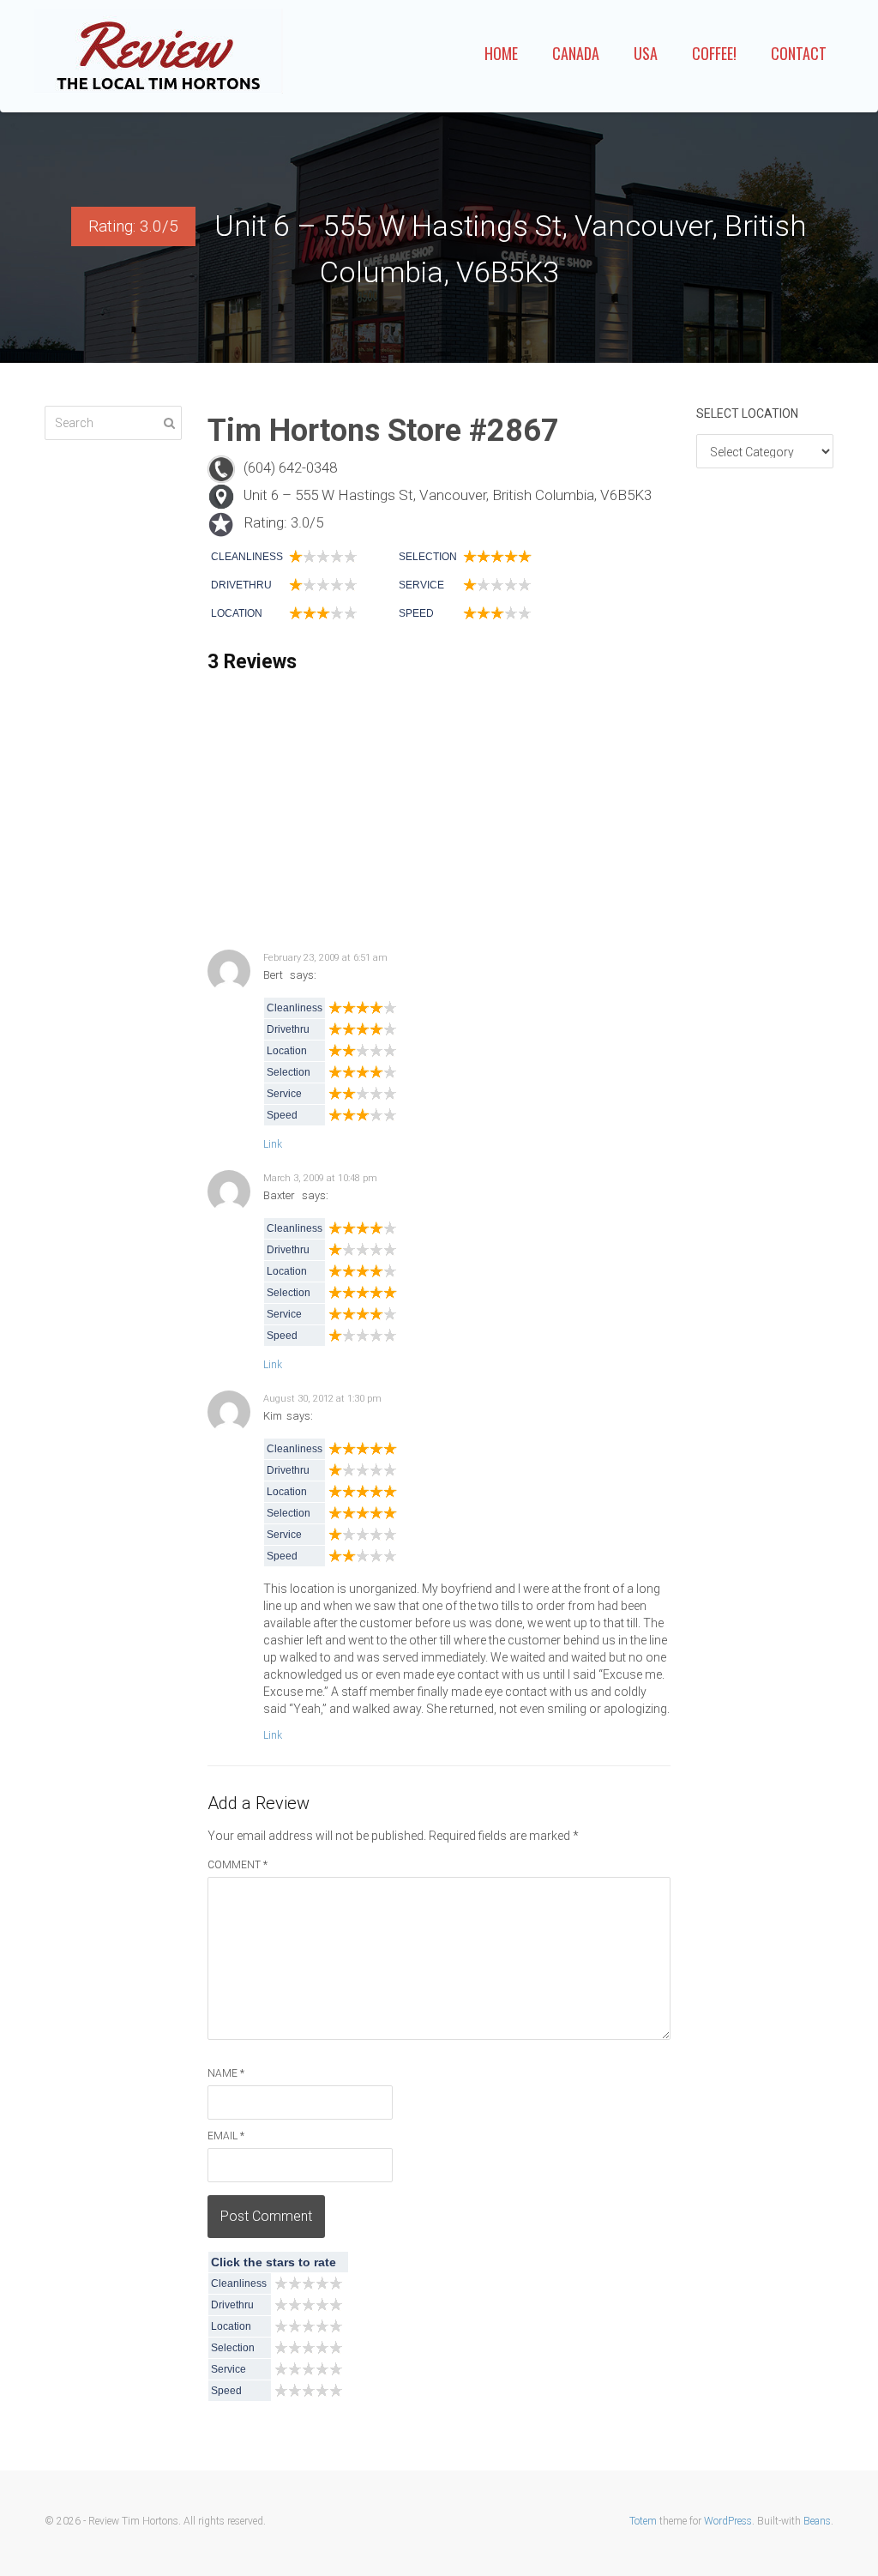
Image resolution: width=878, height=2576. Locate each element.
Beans (817, 2521)
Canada (576, 53)
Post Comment (266, 2216)
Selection (428, 557)
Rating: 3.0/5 (283, 522)
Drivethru (241, 585)
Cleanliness (247, 557)
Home (501, 53)
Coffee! (714, 53)
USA (646, 53)
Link (273, 1144)
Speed (416, 613)
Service (421, 585)
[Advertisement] (439, 812)
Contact (799, 53)
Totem (643, 2521)
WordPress (728, 2521)
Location (237, 613)
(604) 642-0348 (290, 468)
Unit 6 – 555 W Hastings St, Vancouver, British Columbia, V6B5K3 (448, 495)
